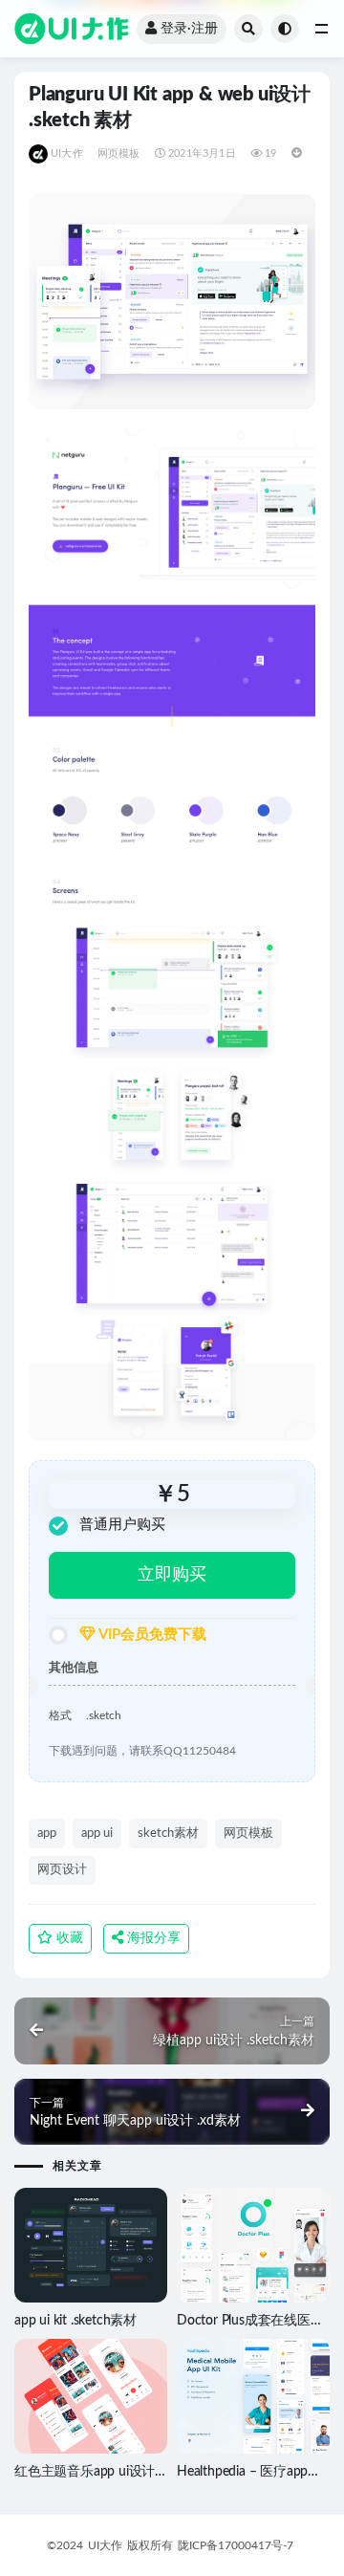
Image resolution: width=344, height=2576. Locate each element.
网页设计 (62, 1870)
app (47, 1834)
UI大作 (67, 153)
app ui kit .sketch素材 (75, 2321)
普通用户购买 (122, 1525)
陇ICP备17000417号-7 (236, 2545)
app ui (97, 1834)
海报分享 (152, 1938)
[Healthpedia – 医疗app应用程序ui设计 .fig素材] (253, 2397)
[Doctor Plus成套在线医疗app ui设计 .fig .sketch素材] (253, 2246)
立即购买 (172, 1575)
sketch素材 (168, 1834)
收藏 (68, 1938)
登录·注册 (189, 29)
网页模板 (119, 153)
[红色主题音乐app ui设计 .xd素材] (91, 2396)
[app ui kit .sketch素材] (91, 2245)
